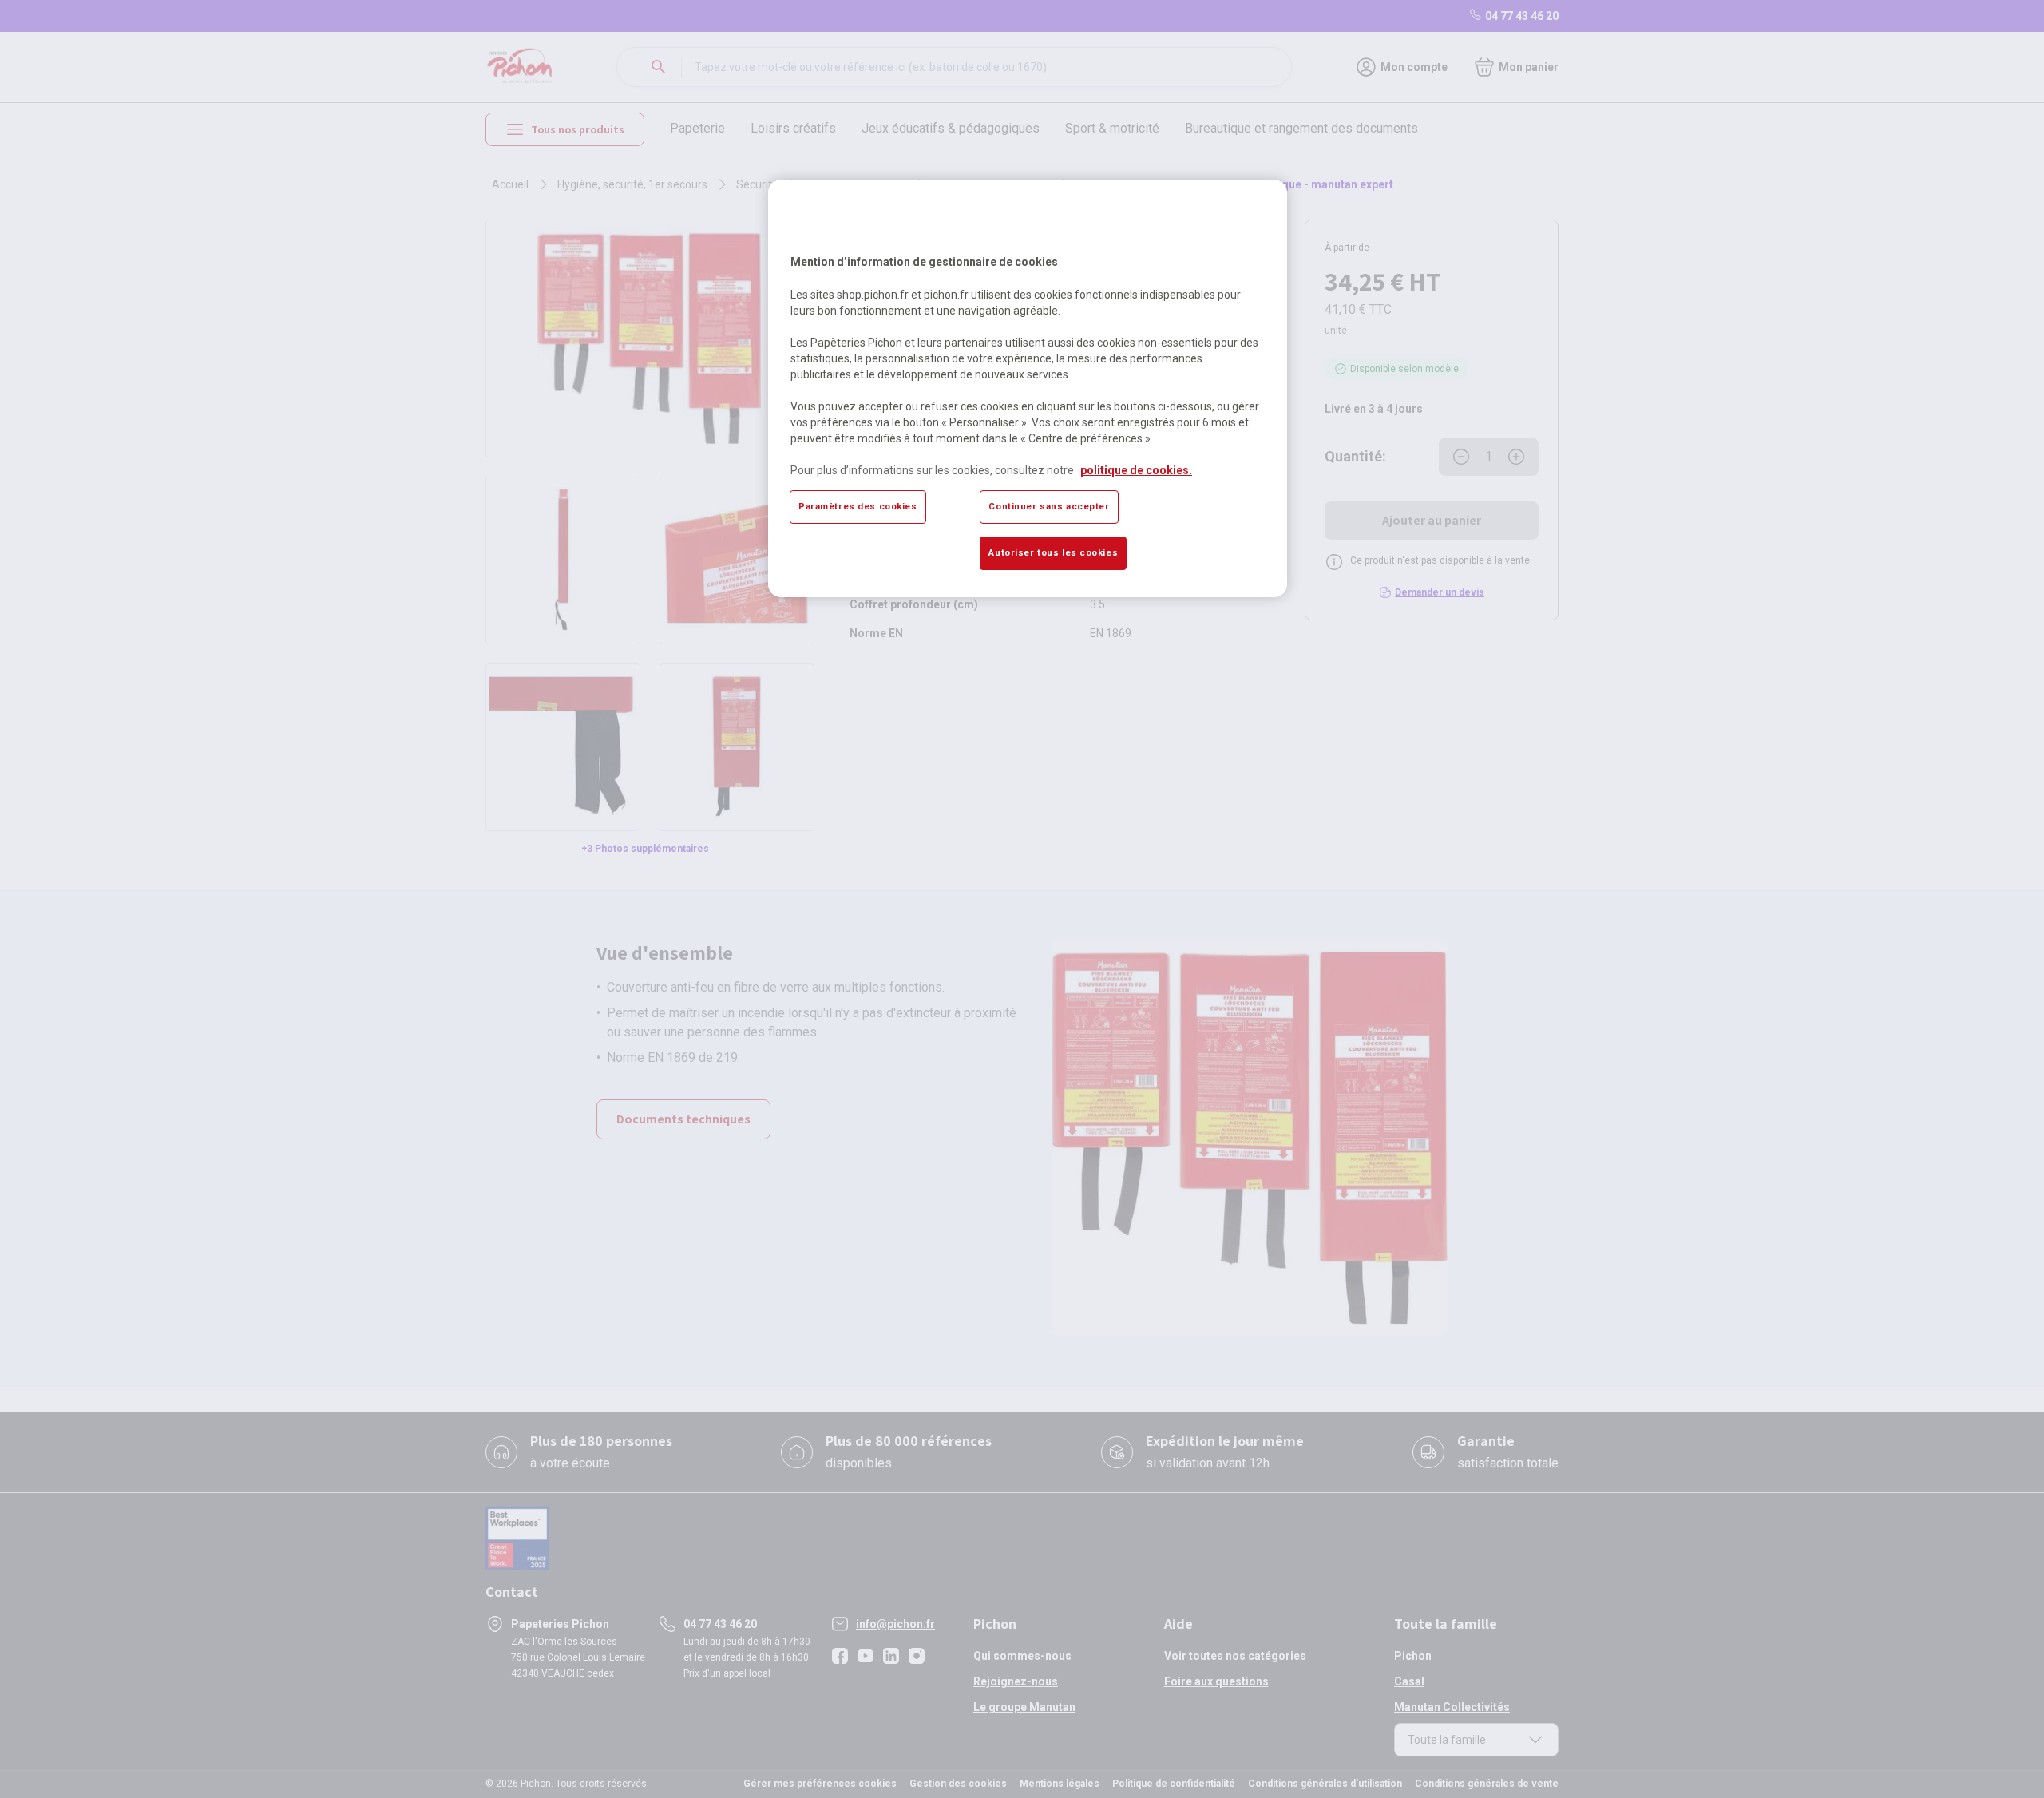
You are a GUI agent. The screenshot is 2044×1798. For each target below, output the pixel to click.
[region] (1028, 388)
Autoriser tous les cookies (1053, 552)
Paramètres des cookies (858, 506)
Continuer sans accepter (1049, 506)
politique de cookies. (1136, 470)
